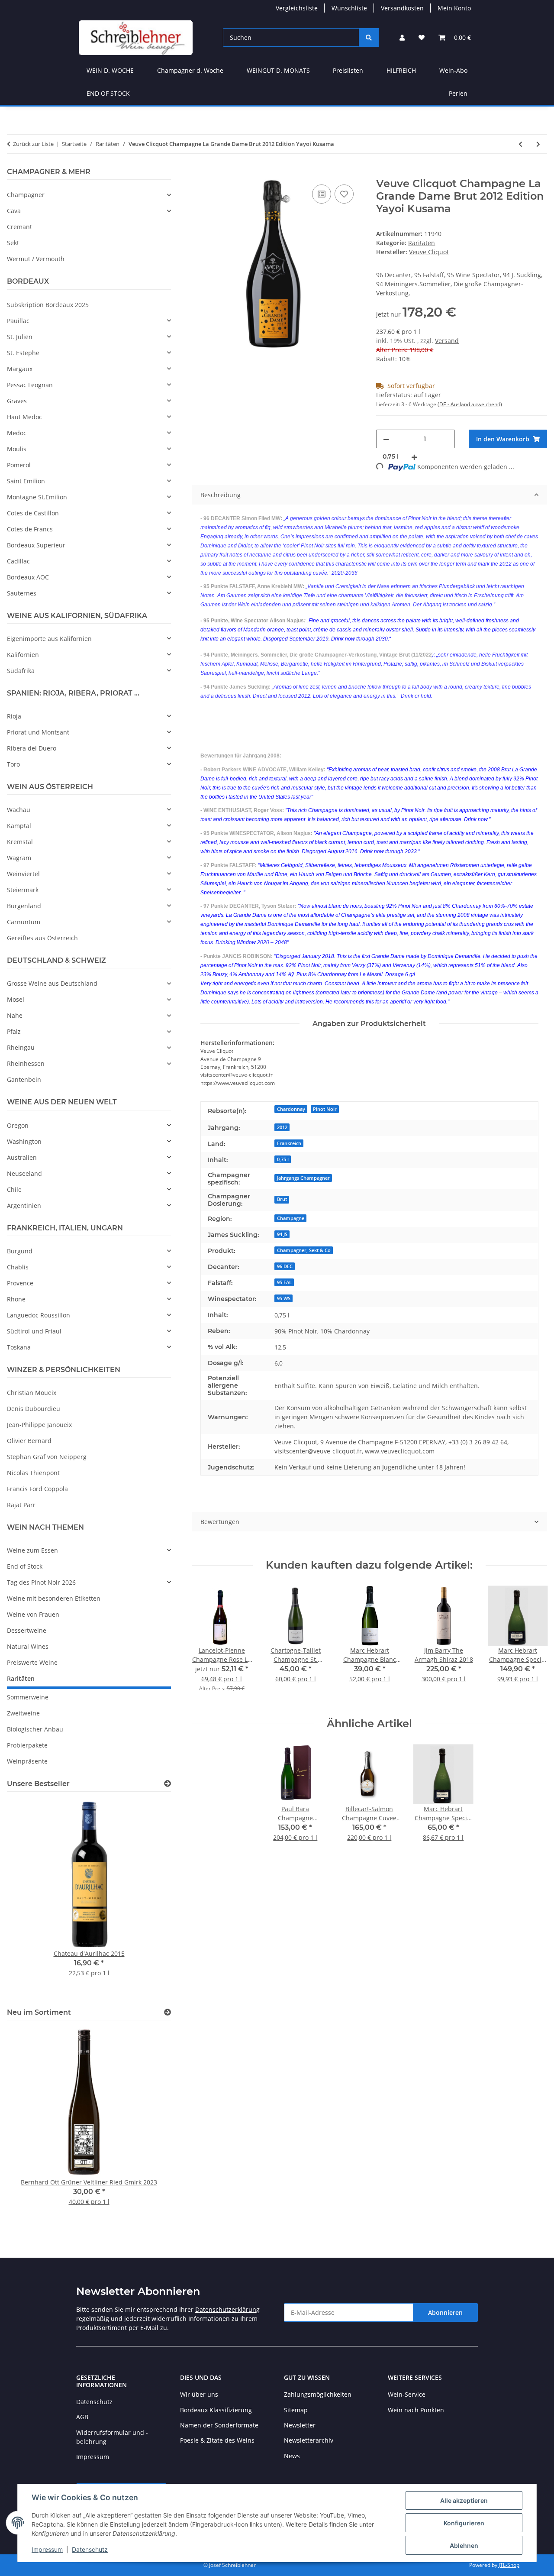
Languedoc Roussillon (39, 1315)
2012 (282, 1127)
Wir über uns (199, 2394)
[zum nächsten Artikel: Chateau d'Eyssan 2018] (538, 144)
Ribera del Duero (32, 748)
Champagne (291, 1218)
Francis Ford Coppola (37, 1489)
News (292, 2456)
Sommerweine (28, 1697)
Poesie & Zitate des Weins (217, 2440)
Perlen (458, 93)
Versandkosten (402, 8)
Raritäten (422, 243)
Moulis (17, 449)
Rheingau (21, 1047)
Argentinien (24, 1205)
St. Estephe (23, 353)
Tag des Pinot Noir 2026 (41, 1582)
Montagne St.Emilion (37, 497)
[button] (402, 37)
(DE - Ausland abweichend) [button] (470, 404)
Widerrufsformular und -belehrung (112, 2437)
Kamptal (19, 826)
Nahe (15, 1015)
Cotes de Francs (30, 529)
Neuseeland (24, 1173)
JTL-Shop (509, 2565)
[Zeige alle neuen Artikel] (167, 2012)
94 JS (282, 1234)
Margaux (20, 369)
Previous (28, 1898)
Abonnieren (445, 2312)
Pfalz (14, 1031)
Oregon (18, 1125)
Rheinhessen (26, 1063)
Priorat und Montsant (38, 732)
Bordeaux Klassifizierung (216, 2410)
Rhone (16, 1299)
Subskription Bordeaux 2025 (48, 305)
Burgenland (24, 906)
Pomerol (19, 465)
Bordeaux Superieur (36, 545)
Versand (447, 341)
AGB (82, 2417)
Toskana (19, 1347)
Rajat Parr (21, 1505)
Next (150, 1898)
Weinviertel (23, 874)
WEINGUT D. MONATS (278, 70)
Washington (24, 1141)
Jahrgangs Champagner (303, 1178)
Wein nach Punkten (416, 2410)
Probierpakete (27, 1745)
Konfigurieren (464, 2523)
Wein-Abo (453, 70)
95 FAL (284, 1282)
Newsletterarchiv (309, 2440)
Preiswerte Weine (32, 1662)
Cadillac (18, 561)
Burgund (20, 1251)
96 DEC (285, 1266)
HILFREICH (401, 70)
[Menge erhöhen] (414, 457)
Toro (13, 764)
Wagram (19, 858)
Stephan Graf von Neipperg (47, 1457)
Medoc (17, 433)
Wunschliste (349, 8)
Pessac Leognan (30, 385)
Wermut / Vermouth (36, 259)
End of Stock (25, 1566)
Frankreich (289, 1143)
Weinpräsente (27, 1761)
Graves (17, 401)
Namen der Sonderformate (219, 2425)
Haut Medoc (24, 417)
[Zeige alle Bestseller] (167, 1784)
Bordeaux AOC (28, 577)
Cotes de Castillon (33, 513)
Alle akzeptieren (464, 2500)
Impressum (47, 2549)
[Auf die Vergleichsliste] (322, 194)
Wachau (19, 810)
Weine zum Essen (32, 1550)
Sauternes (22, 593)
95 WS (284, 1298)
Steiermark (23, 890)
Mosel (16, 999)
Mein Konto (454, 8)
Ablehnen (464, 2545)
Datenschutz (90, 2549)
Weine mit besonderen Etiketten (54, 1598)
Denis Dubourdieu (34, 1409)
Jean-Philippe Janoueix (39, 1425)
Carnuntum (24, 922)
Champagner (26, 195)
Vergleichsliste (297, 8)
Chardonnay (291, 1109)
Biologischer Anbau (35, 1729)
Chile (14, 1189)
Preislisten (348, 70)
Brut (282, 1199)
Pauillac (18, 321)
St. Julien (20, 337)
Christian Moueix (32, 1393)
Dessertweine (27, 1630)
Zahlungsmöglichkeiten (318, 2394)
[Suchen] (369, 37)
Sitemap (296, 2410)
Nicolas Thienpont (33, 1473)
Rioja (14, 716)
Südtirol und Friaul (34, 1331)
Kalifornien (23, 655)
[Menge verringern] (386, 439)
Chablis (18, 1267)
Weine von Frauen (33, 1614)
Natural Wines (28, 1646)
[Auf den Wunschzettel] (344, 194)
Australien (22, 1157)
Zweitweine (23, 1713)
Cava (14, 211)
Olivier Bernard (29, 1441)
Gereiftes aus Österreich (42, 938)
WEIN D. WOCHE (110, 70)
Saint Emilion (26, 481)
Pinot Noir (325, 1109)
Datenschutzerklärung (227, 2309)
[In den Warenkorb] (199, 173)
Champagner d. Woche (190, 70)
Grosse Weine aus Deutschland (52, 983)
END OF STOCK (108, 93)
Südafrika (21, 671)
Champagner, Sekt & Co (304, 1250)
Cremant (19, 227)
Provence (20, 1283)
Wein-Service (407, 2394)
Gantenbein (24, 1079)
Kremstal (20, 842)
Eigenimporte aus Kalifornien (49, 639)
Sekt (13, 243)
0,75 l (283, 1159)
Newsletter (300, 2425)
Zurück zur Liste (33, 144)
